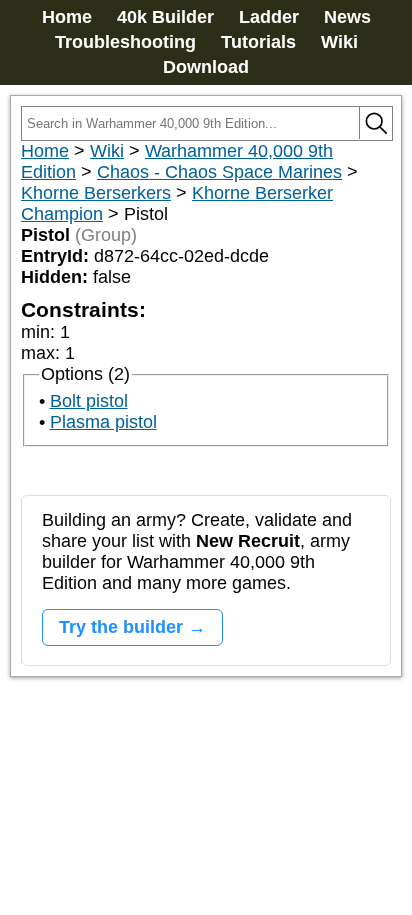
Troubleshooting (125, 42)
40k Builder (165, 17)
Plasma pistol (103, 422)
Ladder (269, 17)
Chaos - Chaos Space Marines (219, 172)
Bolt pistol (89, 401)
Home (67, 17)
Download (206, 67)
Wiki (339, 42)
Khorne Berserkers (96, 193)
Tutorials (258, 42)
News (347, 17)
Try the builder (121, 627)
